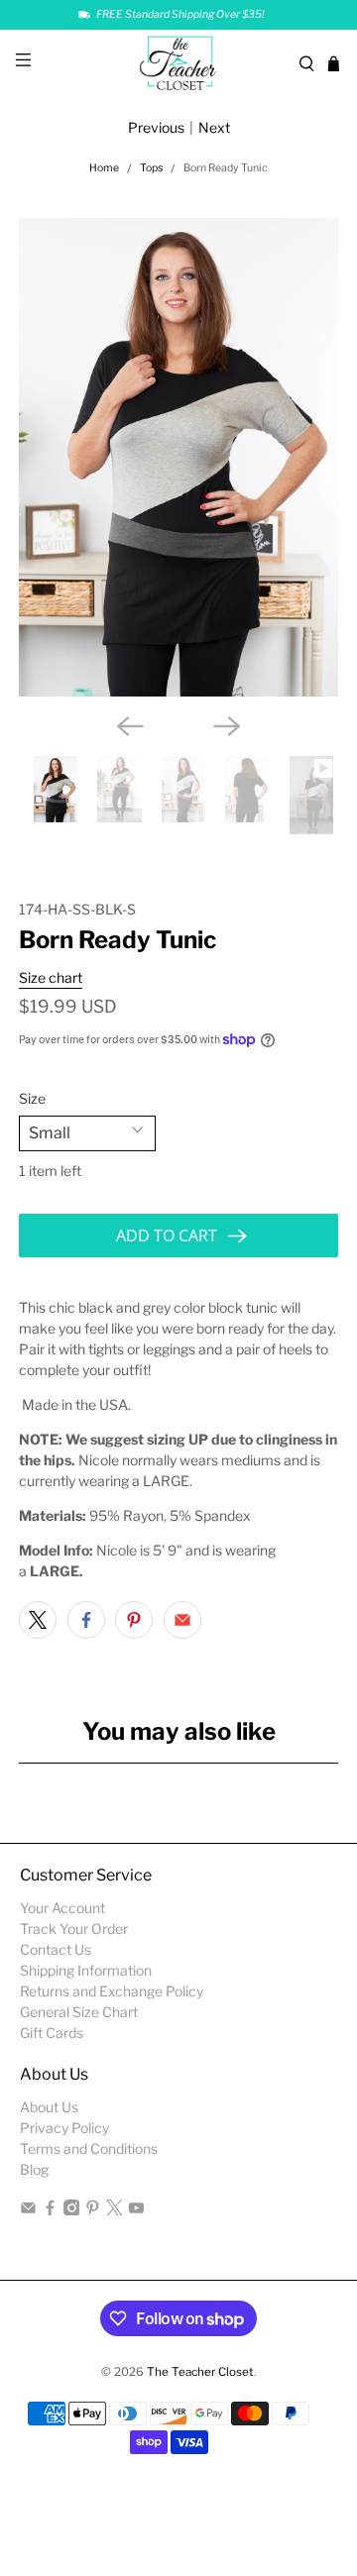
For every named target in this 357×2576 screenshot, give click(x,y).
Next (214, 127)
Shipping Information (86, 1970)
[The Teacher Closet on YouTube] (136, 2210)
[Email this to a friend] (182, 1620)
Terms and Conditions (89, 2148)
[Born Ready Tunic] (178, 457)
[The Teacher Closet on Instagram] (72, 2210)
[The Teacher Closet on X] (115, 2210)
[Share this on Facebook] (86, 1620)
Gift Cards (52, 2033)
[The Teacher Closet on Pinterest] (93, 2210)
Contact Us (56, 1949)
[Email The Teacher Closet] (28, 2210)
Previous (156, 127)
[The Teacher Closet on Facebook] (50, 2210)
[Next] (227, 726)
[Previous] (130, 726)
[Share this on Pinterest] (134, 1620)
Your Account (62, 1908)
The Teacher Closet (200, 2372)
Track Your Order (74, 1929)
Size (32, 1098)
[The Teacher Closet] (178, 64)
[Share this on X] (38, 1620)
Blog (34, 2169)
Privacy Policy (64, 2128)
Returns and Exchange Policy (112, 1991)
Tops (151, 169)
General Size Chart (79, 2012)
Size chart (51, 977)
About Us (49, 2107)
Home (104, 169)
